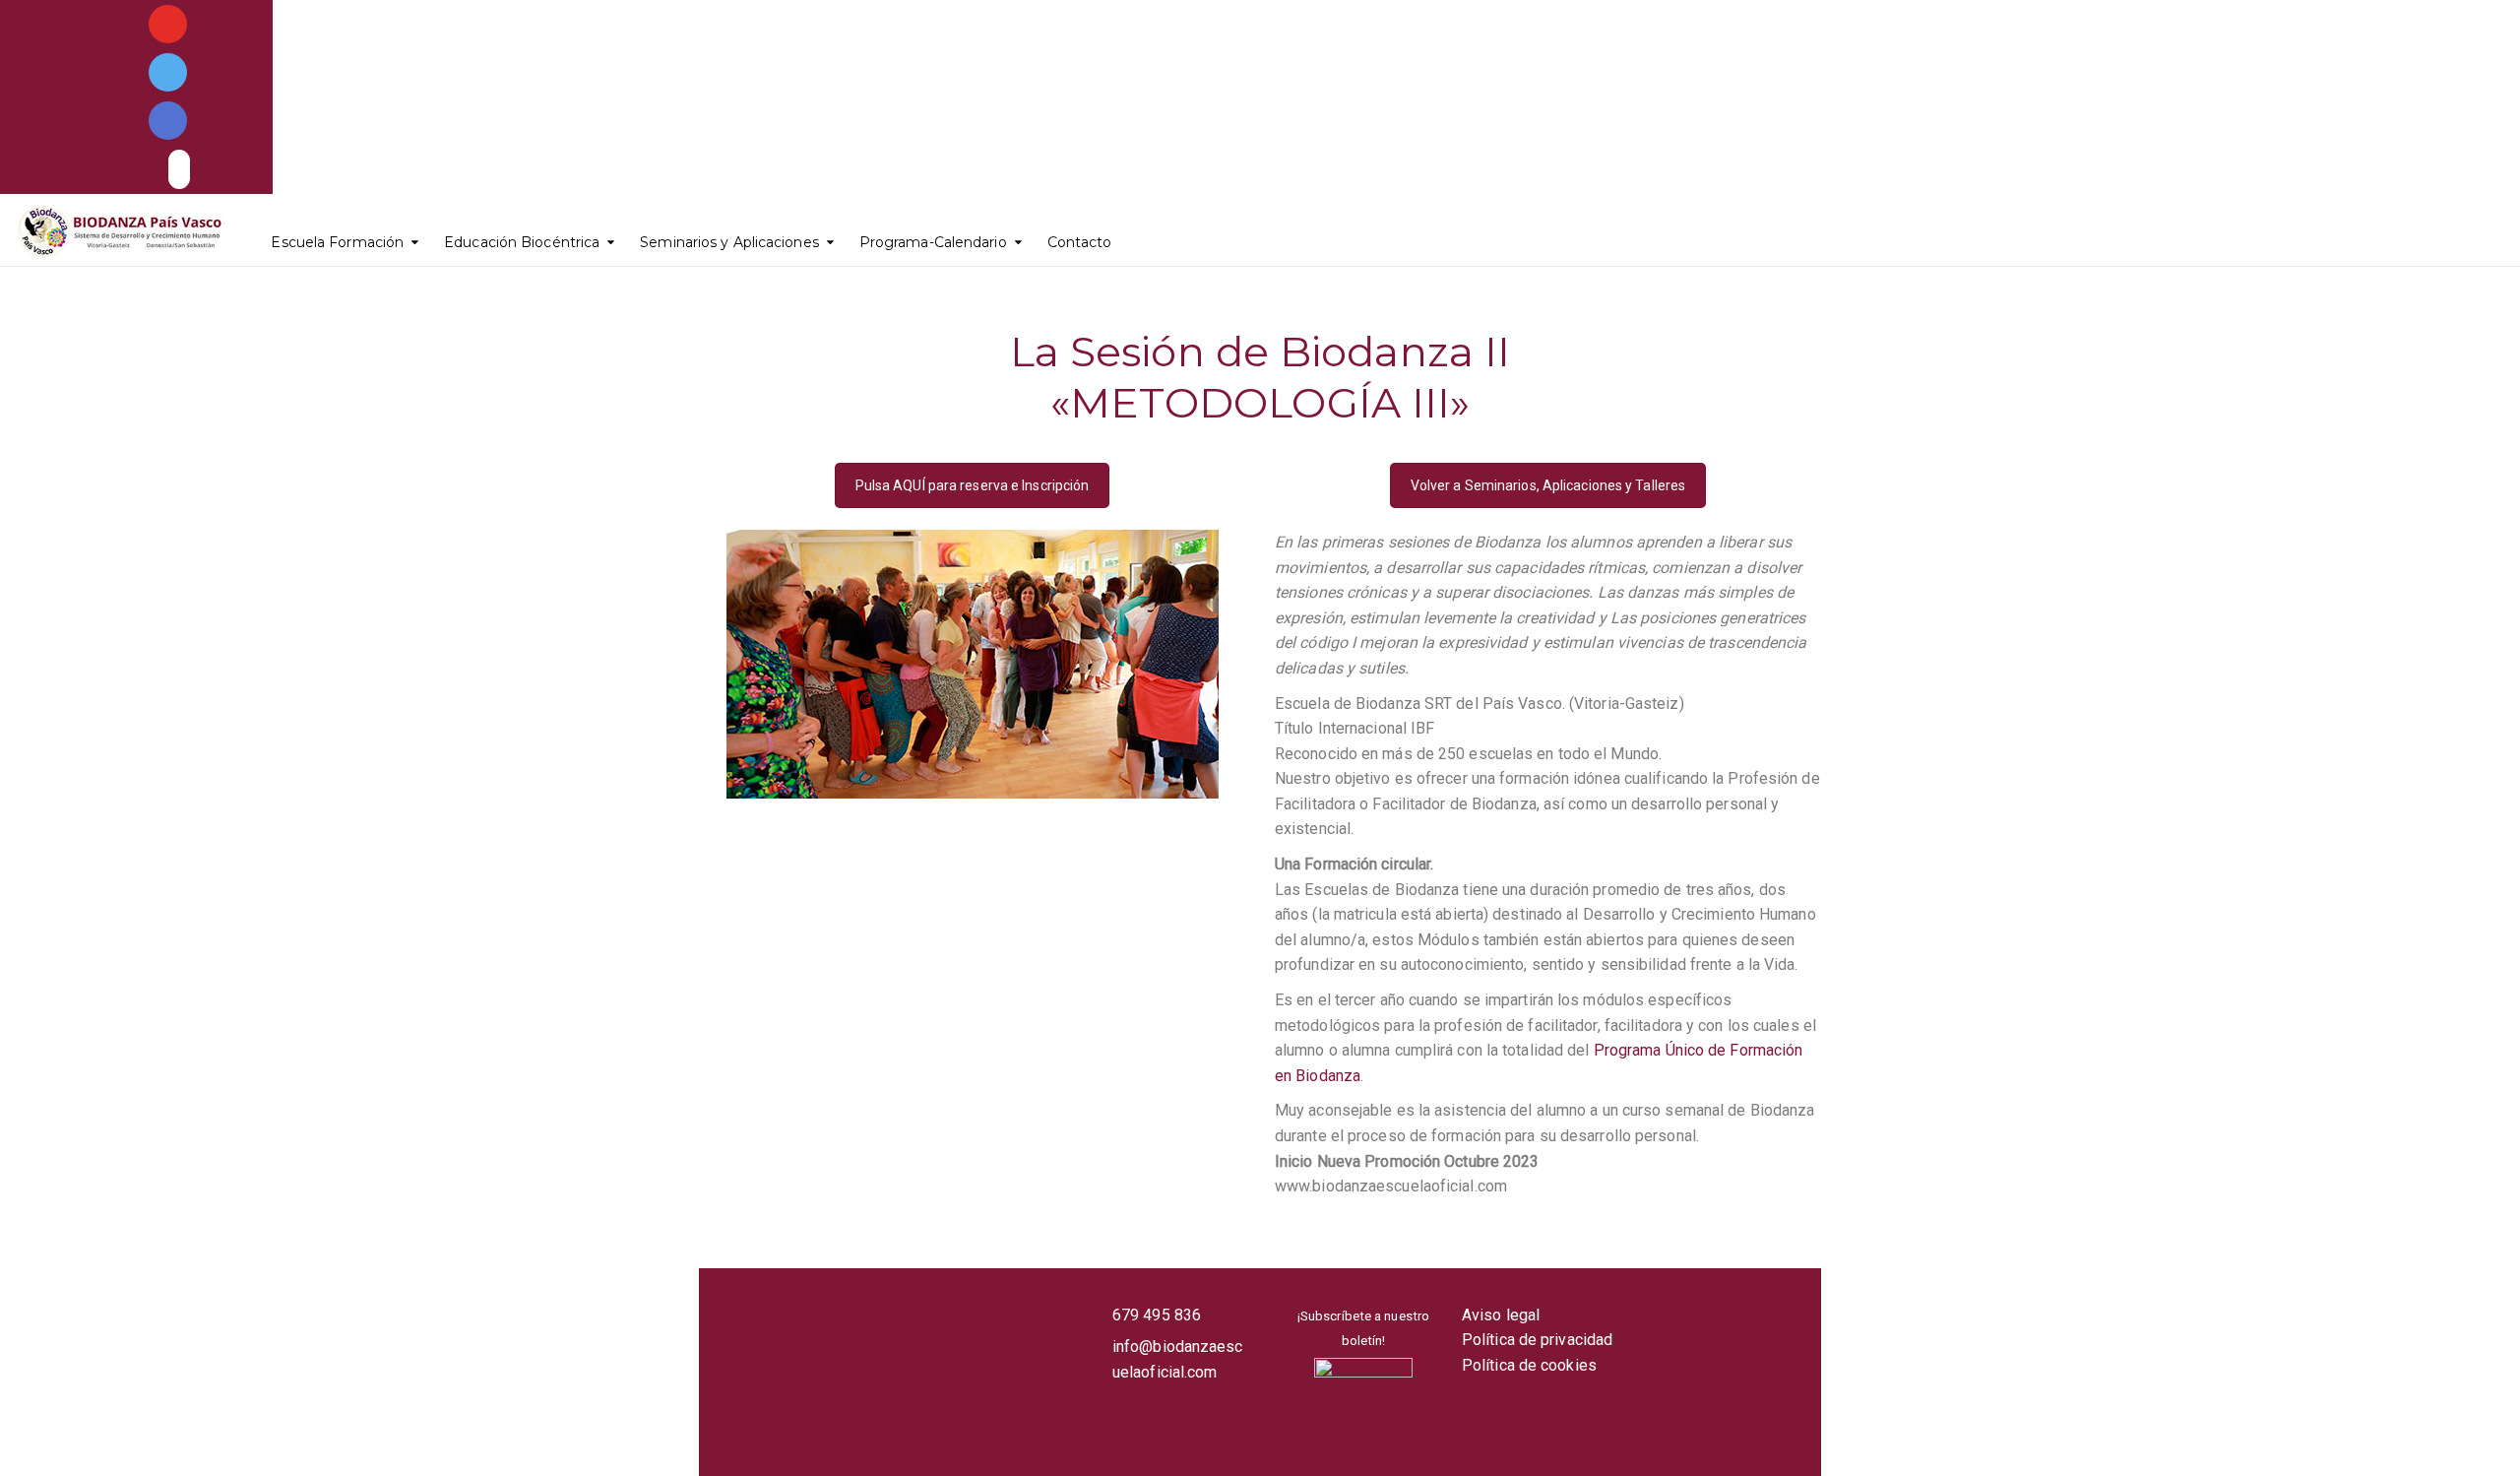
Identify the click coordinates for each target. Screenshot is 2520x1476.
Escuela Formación (337, 242)
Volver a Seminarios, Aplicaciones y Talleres (1548, 485)
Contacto (1080, 242)
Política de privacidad (1537, 1340)
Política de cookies (1529, 1365)
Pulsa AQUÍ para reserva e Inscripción (973, 485)
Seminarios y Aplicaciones (729, 242)
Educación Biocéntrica (522, 242)
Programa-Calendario (933, 242)
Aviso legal (1501, 1315)
